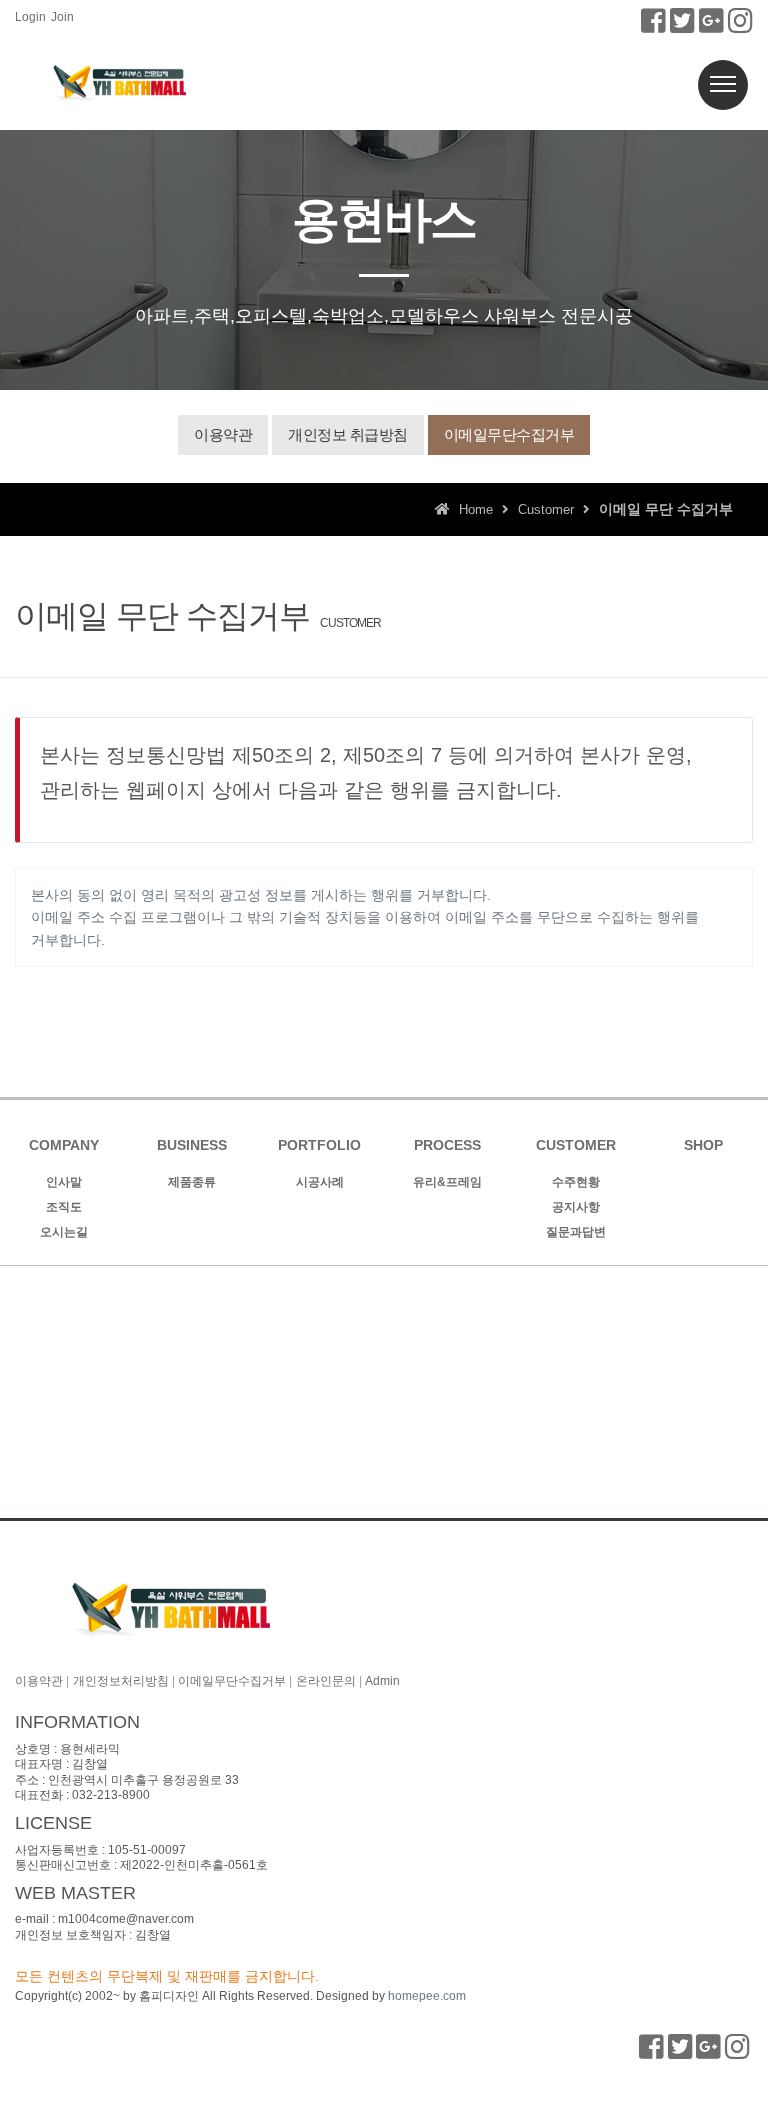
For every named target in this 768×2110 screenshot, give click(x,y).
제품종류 (192, 1182)
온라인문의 (326, 1681)
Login (30, 17)
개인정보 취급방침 (348, 434)
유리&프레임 (447, 1182)
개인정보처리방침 (121, 1681)
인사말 (64, 1182)
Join (62, 17)
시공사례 (320, 1182)
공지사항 (576, 1207)
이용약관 (223, 434)
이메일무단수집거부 (509, 434)
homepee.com (427, 1996)
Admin (382, 1681)
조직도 (64, 1207)
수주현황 (576, 1182)
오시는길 (64, 1232)
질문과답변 (576, 1232)
